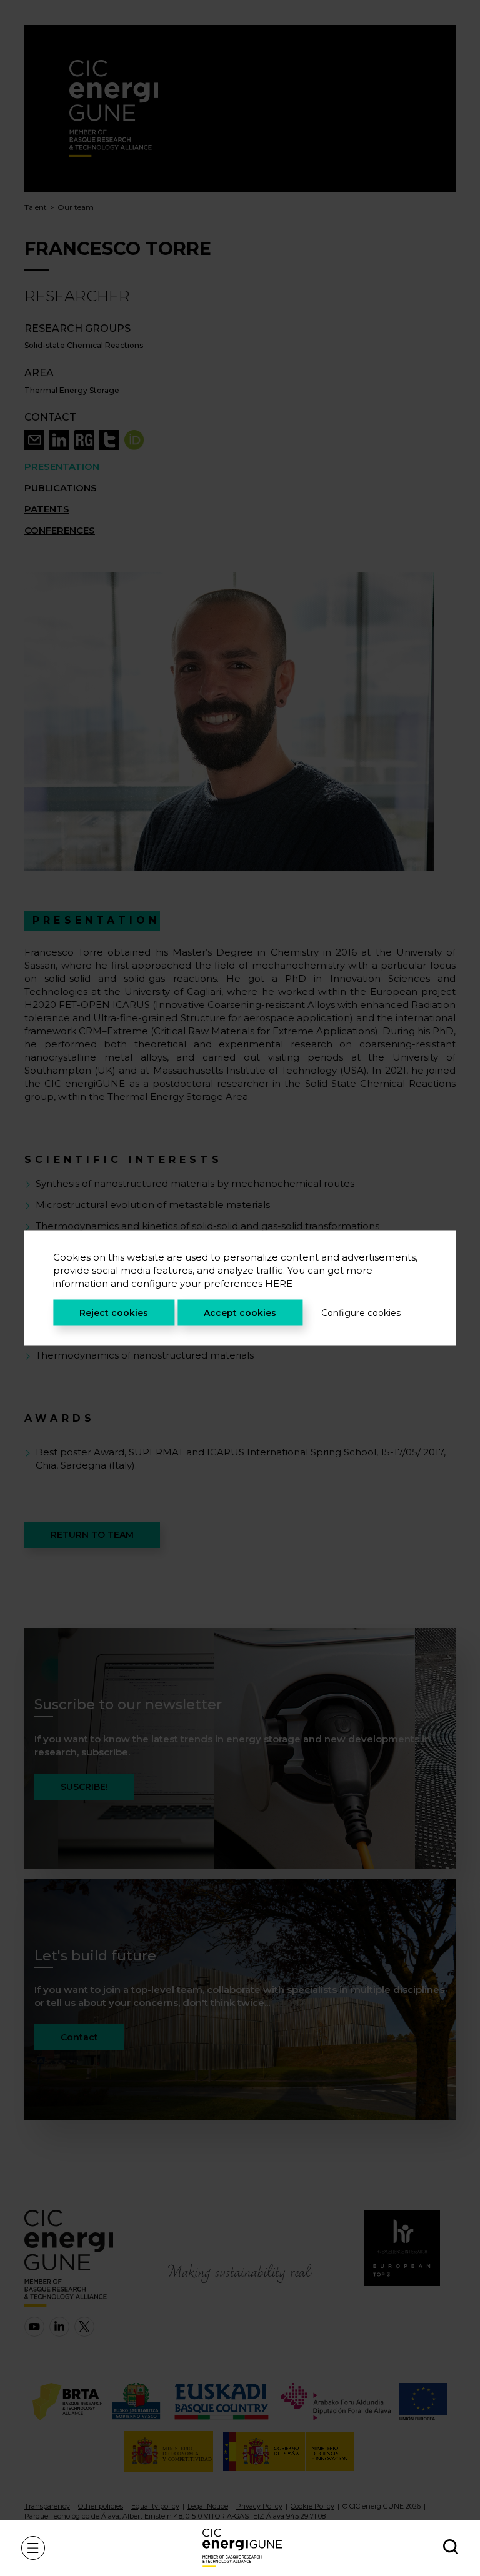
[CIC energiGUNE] (242, 2548)
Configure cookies (361, 1313)
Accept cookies (240, 1313)
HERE (279, 1283)
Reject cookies (114, 1313)
